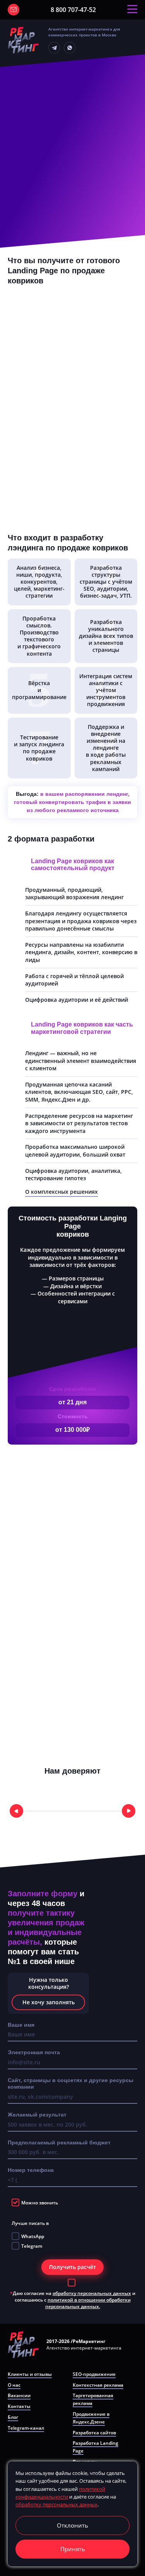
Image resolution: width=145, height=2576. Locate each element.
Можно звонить (40, 2203)
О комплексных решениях (61, 1192)
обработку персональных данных (92, 2293)
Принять (73, 2549)
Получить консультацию (14, 10)
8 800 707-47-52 (73, 10)
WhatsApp (33, 2236)
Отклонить (72, 2525)
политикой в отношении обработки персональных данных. (88, 2303)
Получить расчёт (72, 2267)
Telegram (32, 2246)
